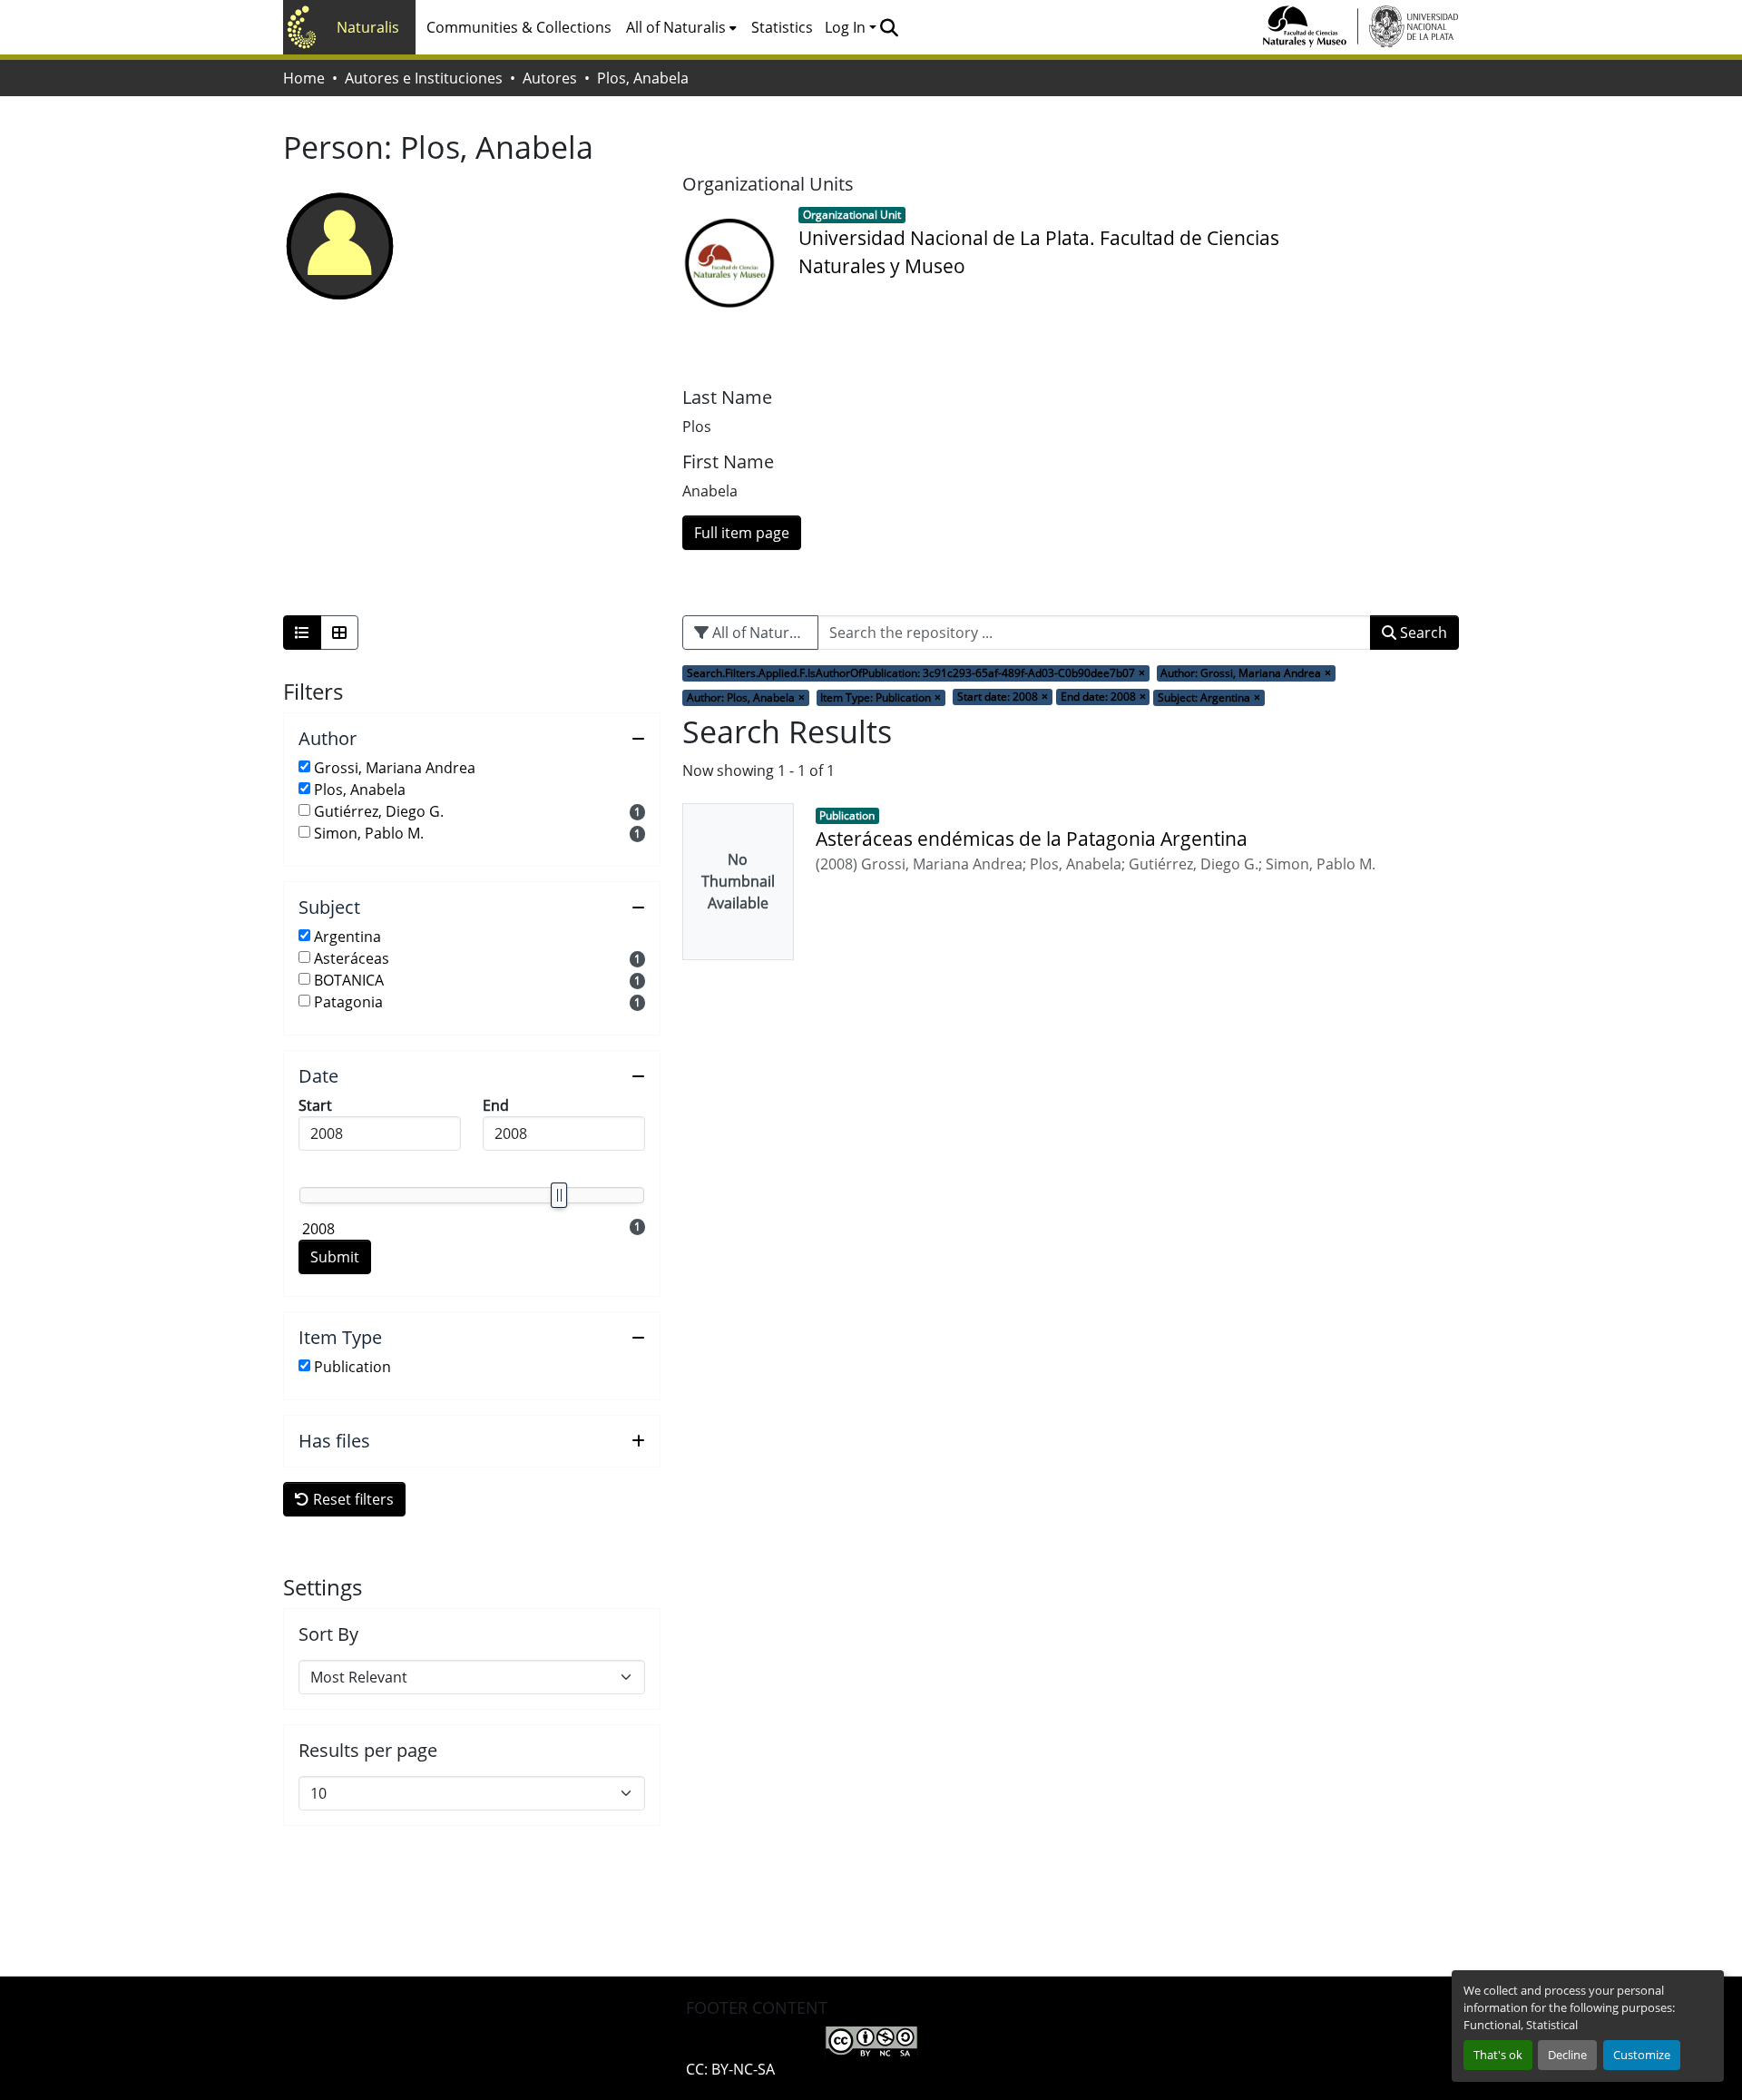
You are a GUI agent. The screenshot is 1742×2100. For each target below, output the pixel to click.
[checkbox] (304, 766)
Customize (1642, 2055)
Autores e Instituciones (424, 78)
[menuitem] (681, 27)
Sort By (328, 1634)
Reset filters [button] (352, 1499)
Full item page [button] (742, 533)
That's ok (1498, 2055)
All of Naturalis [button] (676, 27)
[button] (889, 27)
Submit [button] (335, 1257)
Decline (1567, 2055)
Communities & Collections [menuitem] (519, 27)
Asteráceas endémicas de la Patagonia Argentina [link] (1032, 839)
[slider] (559, 1195)
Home (304, 78)
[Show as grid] (339, 633)
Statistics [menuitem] (782, 27)
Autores (550, 78)
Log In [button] (847, 27)
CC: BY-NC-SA (730, 2069)
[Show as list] (302, 633)
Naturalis (368, 27)
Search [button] (1422, 633)
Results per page (368, 1751)
